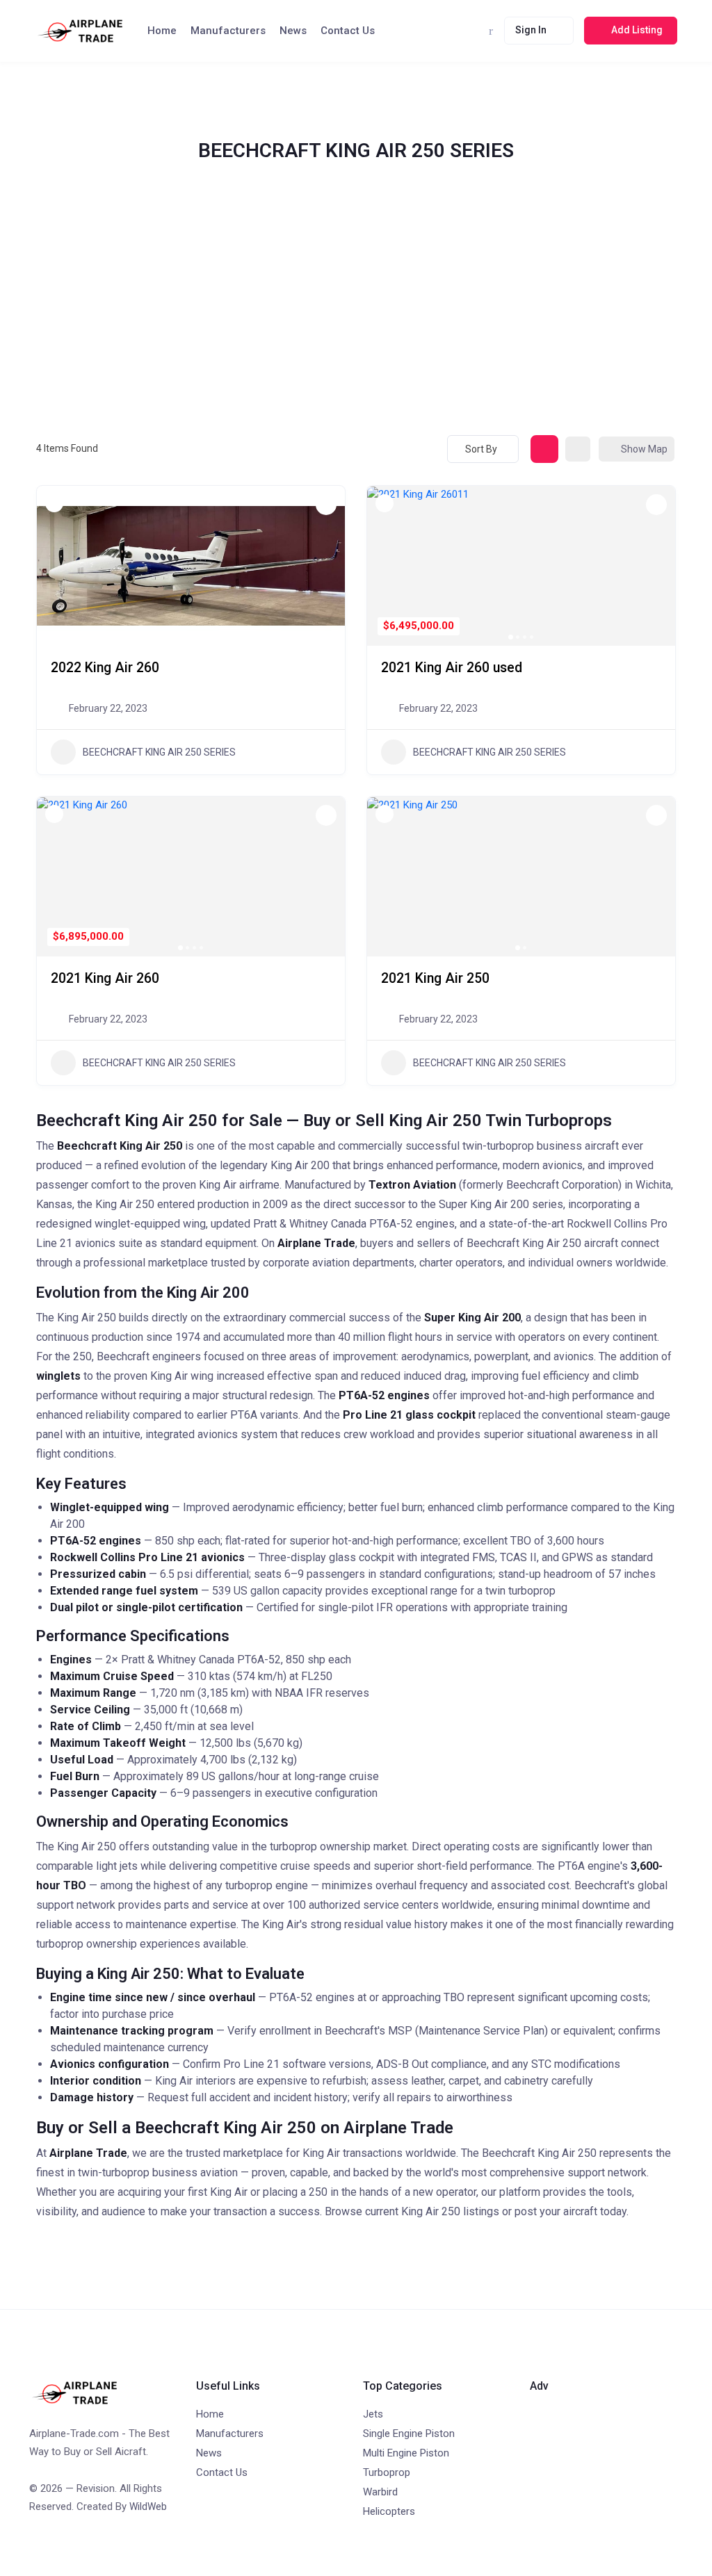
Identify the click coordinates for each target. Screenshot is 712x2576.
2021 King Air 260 (105, 978)
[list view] (578, 449)
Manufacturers (228, 31)
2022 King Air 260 (105, 668)
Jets (373, 2414)
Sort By (481, 449)
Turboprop (387, 2472)
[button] (54, 566)
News (293, 31)
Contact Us (348, 31)
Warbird (380, 2492)
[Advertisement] (356, 316)
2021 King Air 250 (435, 978)
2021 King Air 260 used (452, 668)
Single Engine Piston (409, 2434)
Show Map (644, 449)
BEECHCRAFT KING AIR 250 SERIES (159, 752)
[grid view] (544, 449)
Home (162, 31)
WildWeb (148, 2506)
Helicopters (389, 2511)
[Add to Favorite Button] (326, 505)
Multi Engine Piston (406, 2453)
